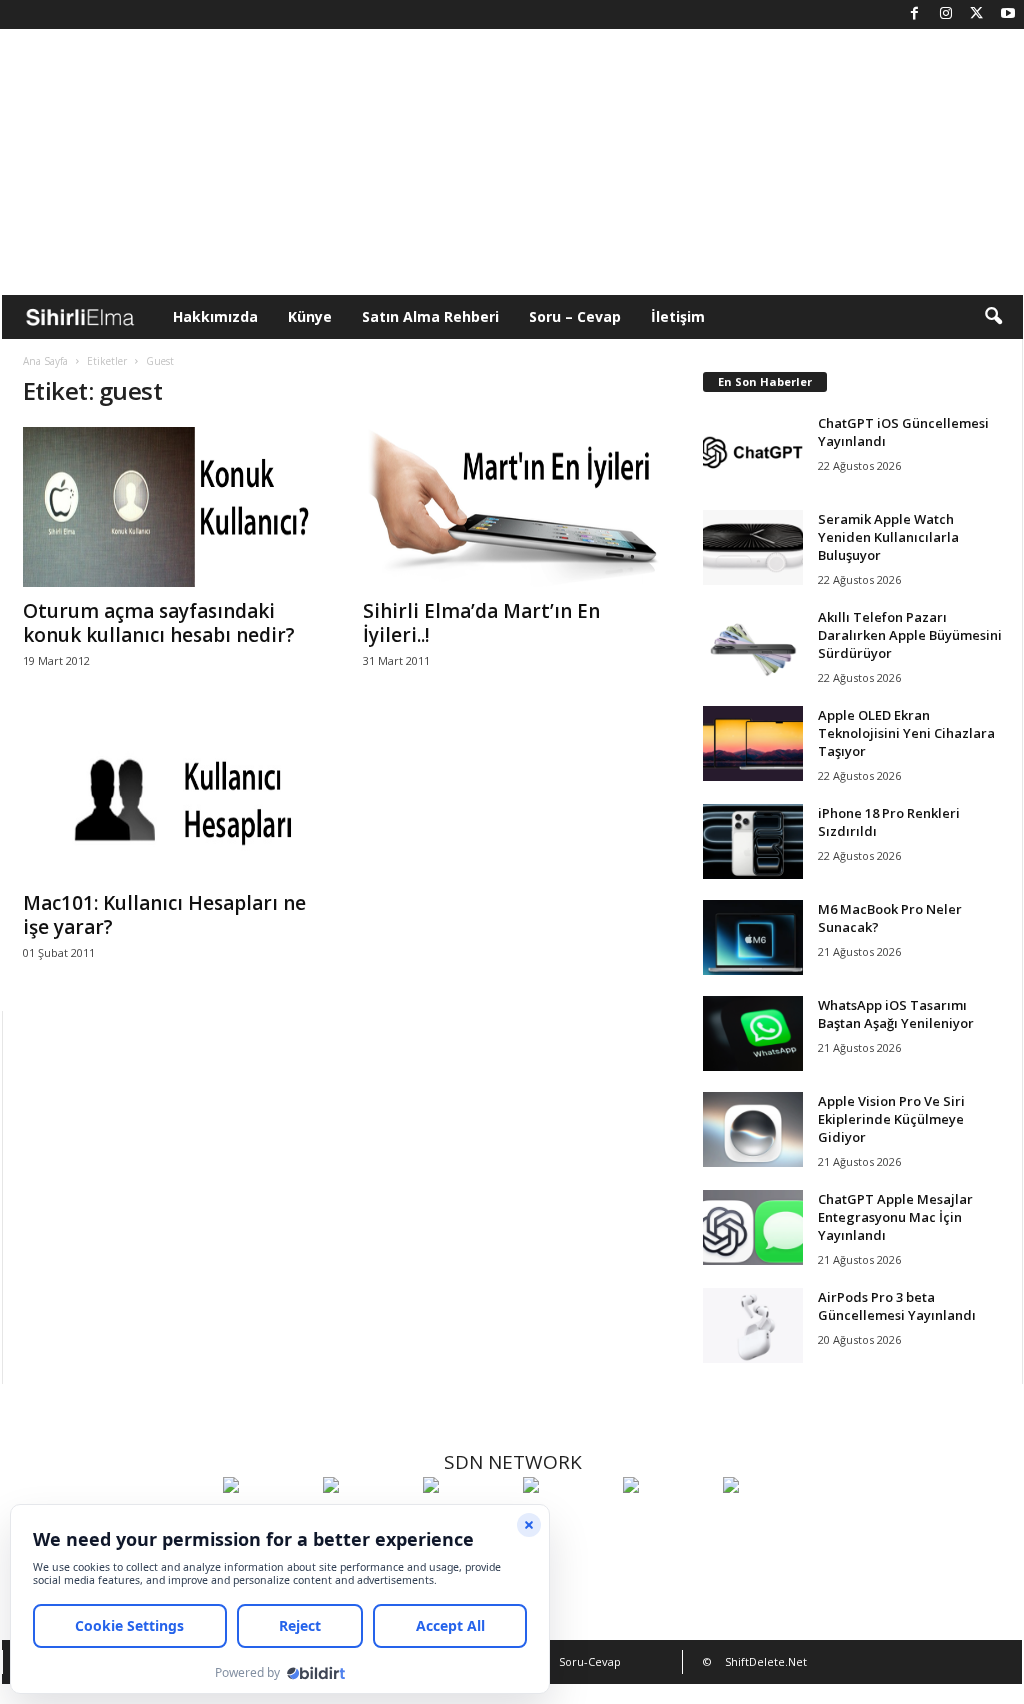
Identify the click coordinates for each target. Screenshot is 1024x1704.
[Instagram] (946, 14)
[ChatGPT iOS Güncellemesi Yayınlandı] (753, 451)
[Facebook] (915, 14)
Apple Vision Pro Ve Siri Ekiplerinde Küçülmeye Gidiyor (891, 1119)
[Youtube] (1008, 14)
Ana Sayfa (45, 361)
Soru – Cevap (575, 316)
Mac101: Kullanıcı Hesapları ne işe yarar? (164, 915)
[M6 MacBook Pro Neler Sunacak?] (753, 937)
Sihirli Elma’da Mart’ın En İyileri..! (481, 623)
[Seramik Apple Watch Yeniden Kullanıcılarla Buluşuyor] (753, 547)
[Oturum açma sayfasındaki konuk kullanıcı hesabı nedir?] (173, 507)
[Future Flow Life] (768, 1522)
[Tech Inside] (568, 1522)
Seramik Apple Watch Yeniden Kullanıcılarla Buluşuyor (888, 537)
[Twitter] (977, 14)
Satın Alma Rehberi (430, 316)
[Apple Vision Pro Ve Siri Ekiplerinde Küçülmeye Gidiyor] (753, 1129)
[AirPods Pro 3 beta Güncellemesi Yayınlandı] (753, 1325)
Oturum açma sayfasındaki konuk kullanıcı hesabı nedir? (159, 623)
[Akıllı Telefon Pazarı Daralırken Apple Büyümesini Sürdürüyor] (753, 645)
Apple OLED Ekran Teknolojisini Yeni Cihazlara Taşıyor (906, 733)
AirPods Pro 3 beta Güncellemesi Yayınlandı (897, 1306)
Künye (310, 316)
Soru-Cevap (590, 1661)
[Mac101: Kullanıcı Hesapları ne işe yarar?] (173, 799)
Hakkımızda (215, 316)
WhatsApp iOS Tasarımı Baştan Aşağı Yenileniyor (896, 1014)
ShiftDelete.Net (766, 1661)
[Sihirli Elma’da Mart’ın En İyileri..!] (513, 507)
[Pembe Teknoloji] (668, 1522)
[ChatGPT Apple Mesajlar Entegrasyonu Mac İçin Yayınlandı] (753, 1227)
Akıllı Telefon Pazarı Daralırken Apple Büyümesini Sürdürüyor (910, 635)
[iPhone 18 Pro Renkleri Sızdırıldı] (753, 841)
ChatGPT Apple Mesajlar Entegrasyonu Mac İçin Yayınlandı (895, 1217)
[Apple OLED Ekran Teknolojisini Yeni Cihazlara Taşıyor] (753, 743)
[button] (993, 317)
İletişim (678, 316)
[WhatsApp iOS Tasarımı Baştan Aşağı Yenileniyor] (753, 1033)
